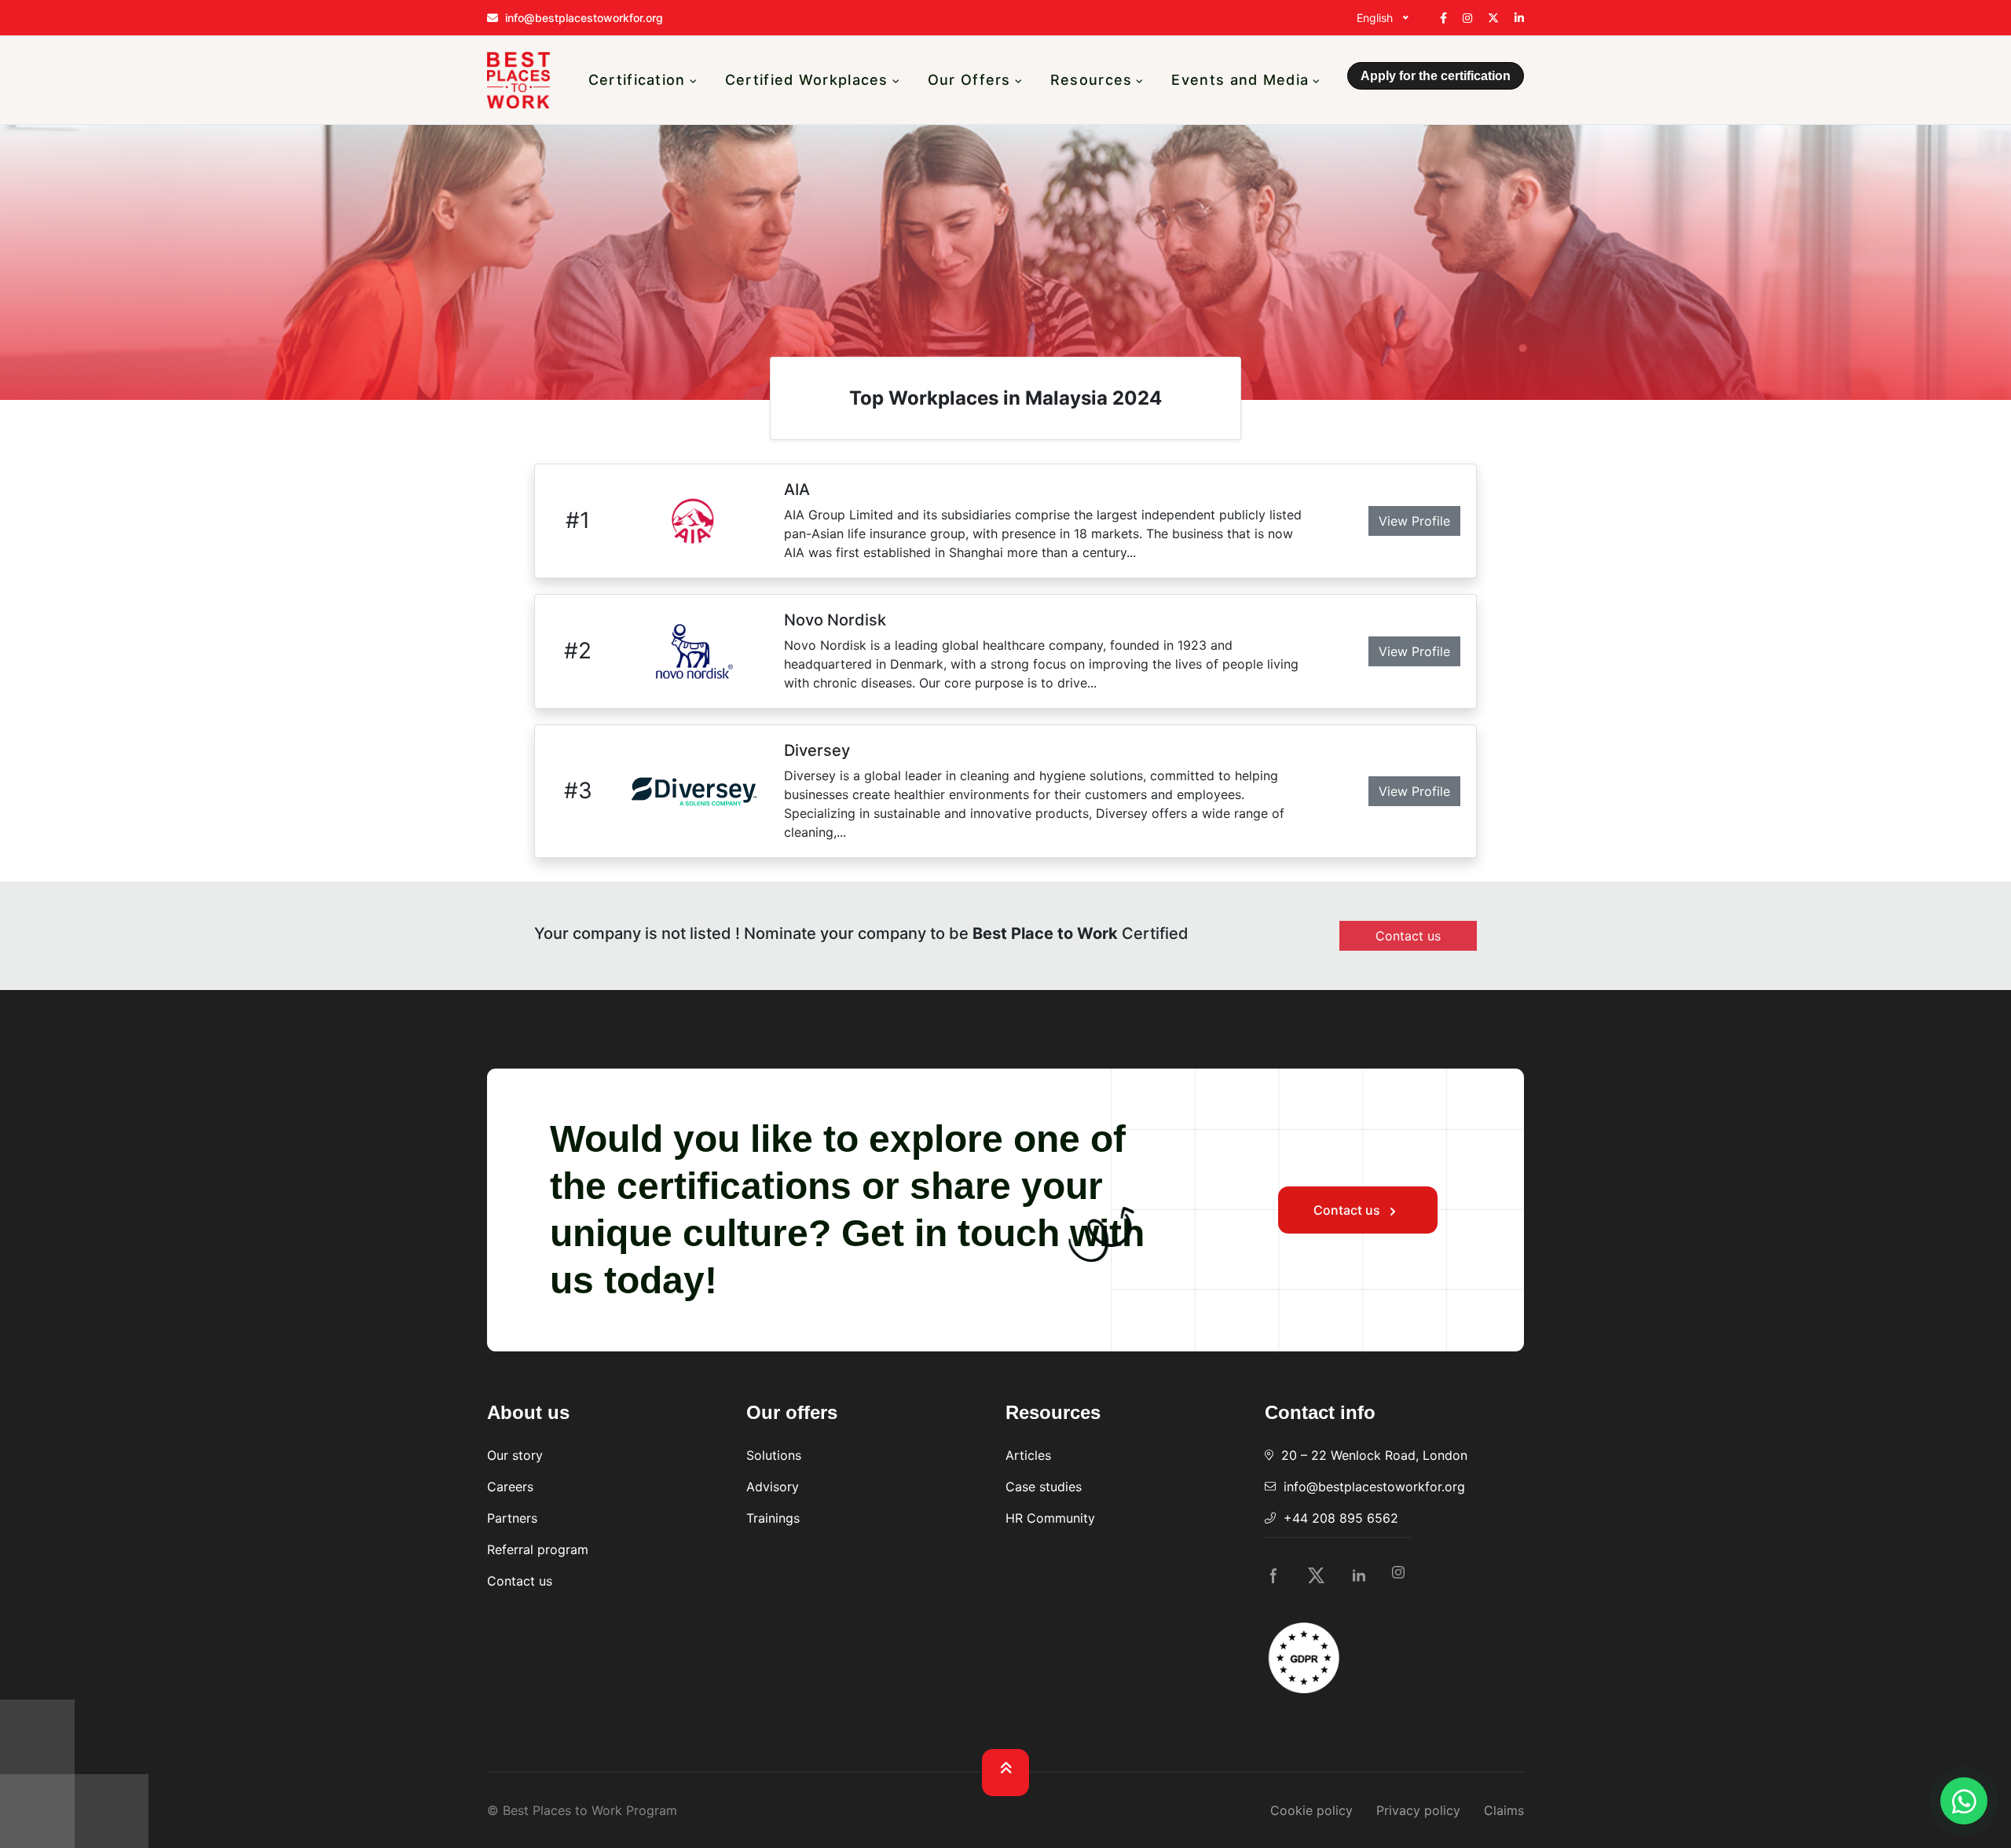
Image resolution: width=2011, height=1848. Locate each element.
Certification (637, 80)
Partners (512, 1518)
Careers (510, 1487)
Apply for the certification (1436, 76)
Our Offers (969, 80)
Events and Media (1240, 80)
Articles (1028, 1455)
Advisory (773, 1487)
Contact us (1348, 1210)
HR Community (1050, 1518)
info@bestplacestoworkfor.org (1374, 1487)
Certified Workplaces (807, 80)
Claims (1504, 1810)
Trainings (773, 1518)
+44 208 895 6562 (1341, 1518)
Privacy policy (1418, 1810)
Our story (515, 1455)
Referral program (538, 1549)
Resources (1092, 80)
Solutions (774, 1455)
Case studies (1044, 1487)
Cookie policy (1311, 1810)
